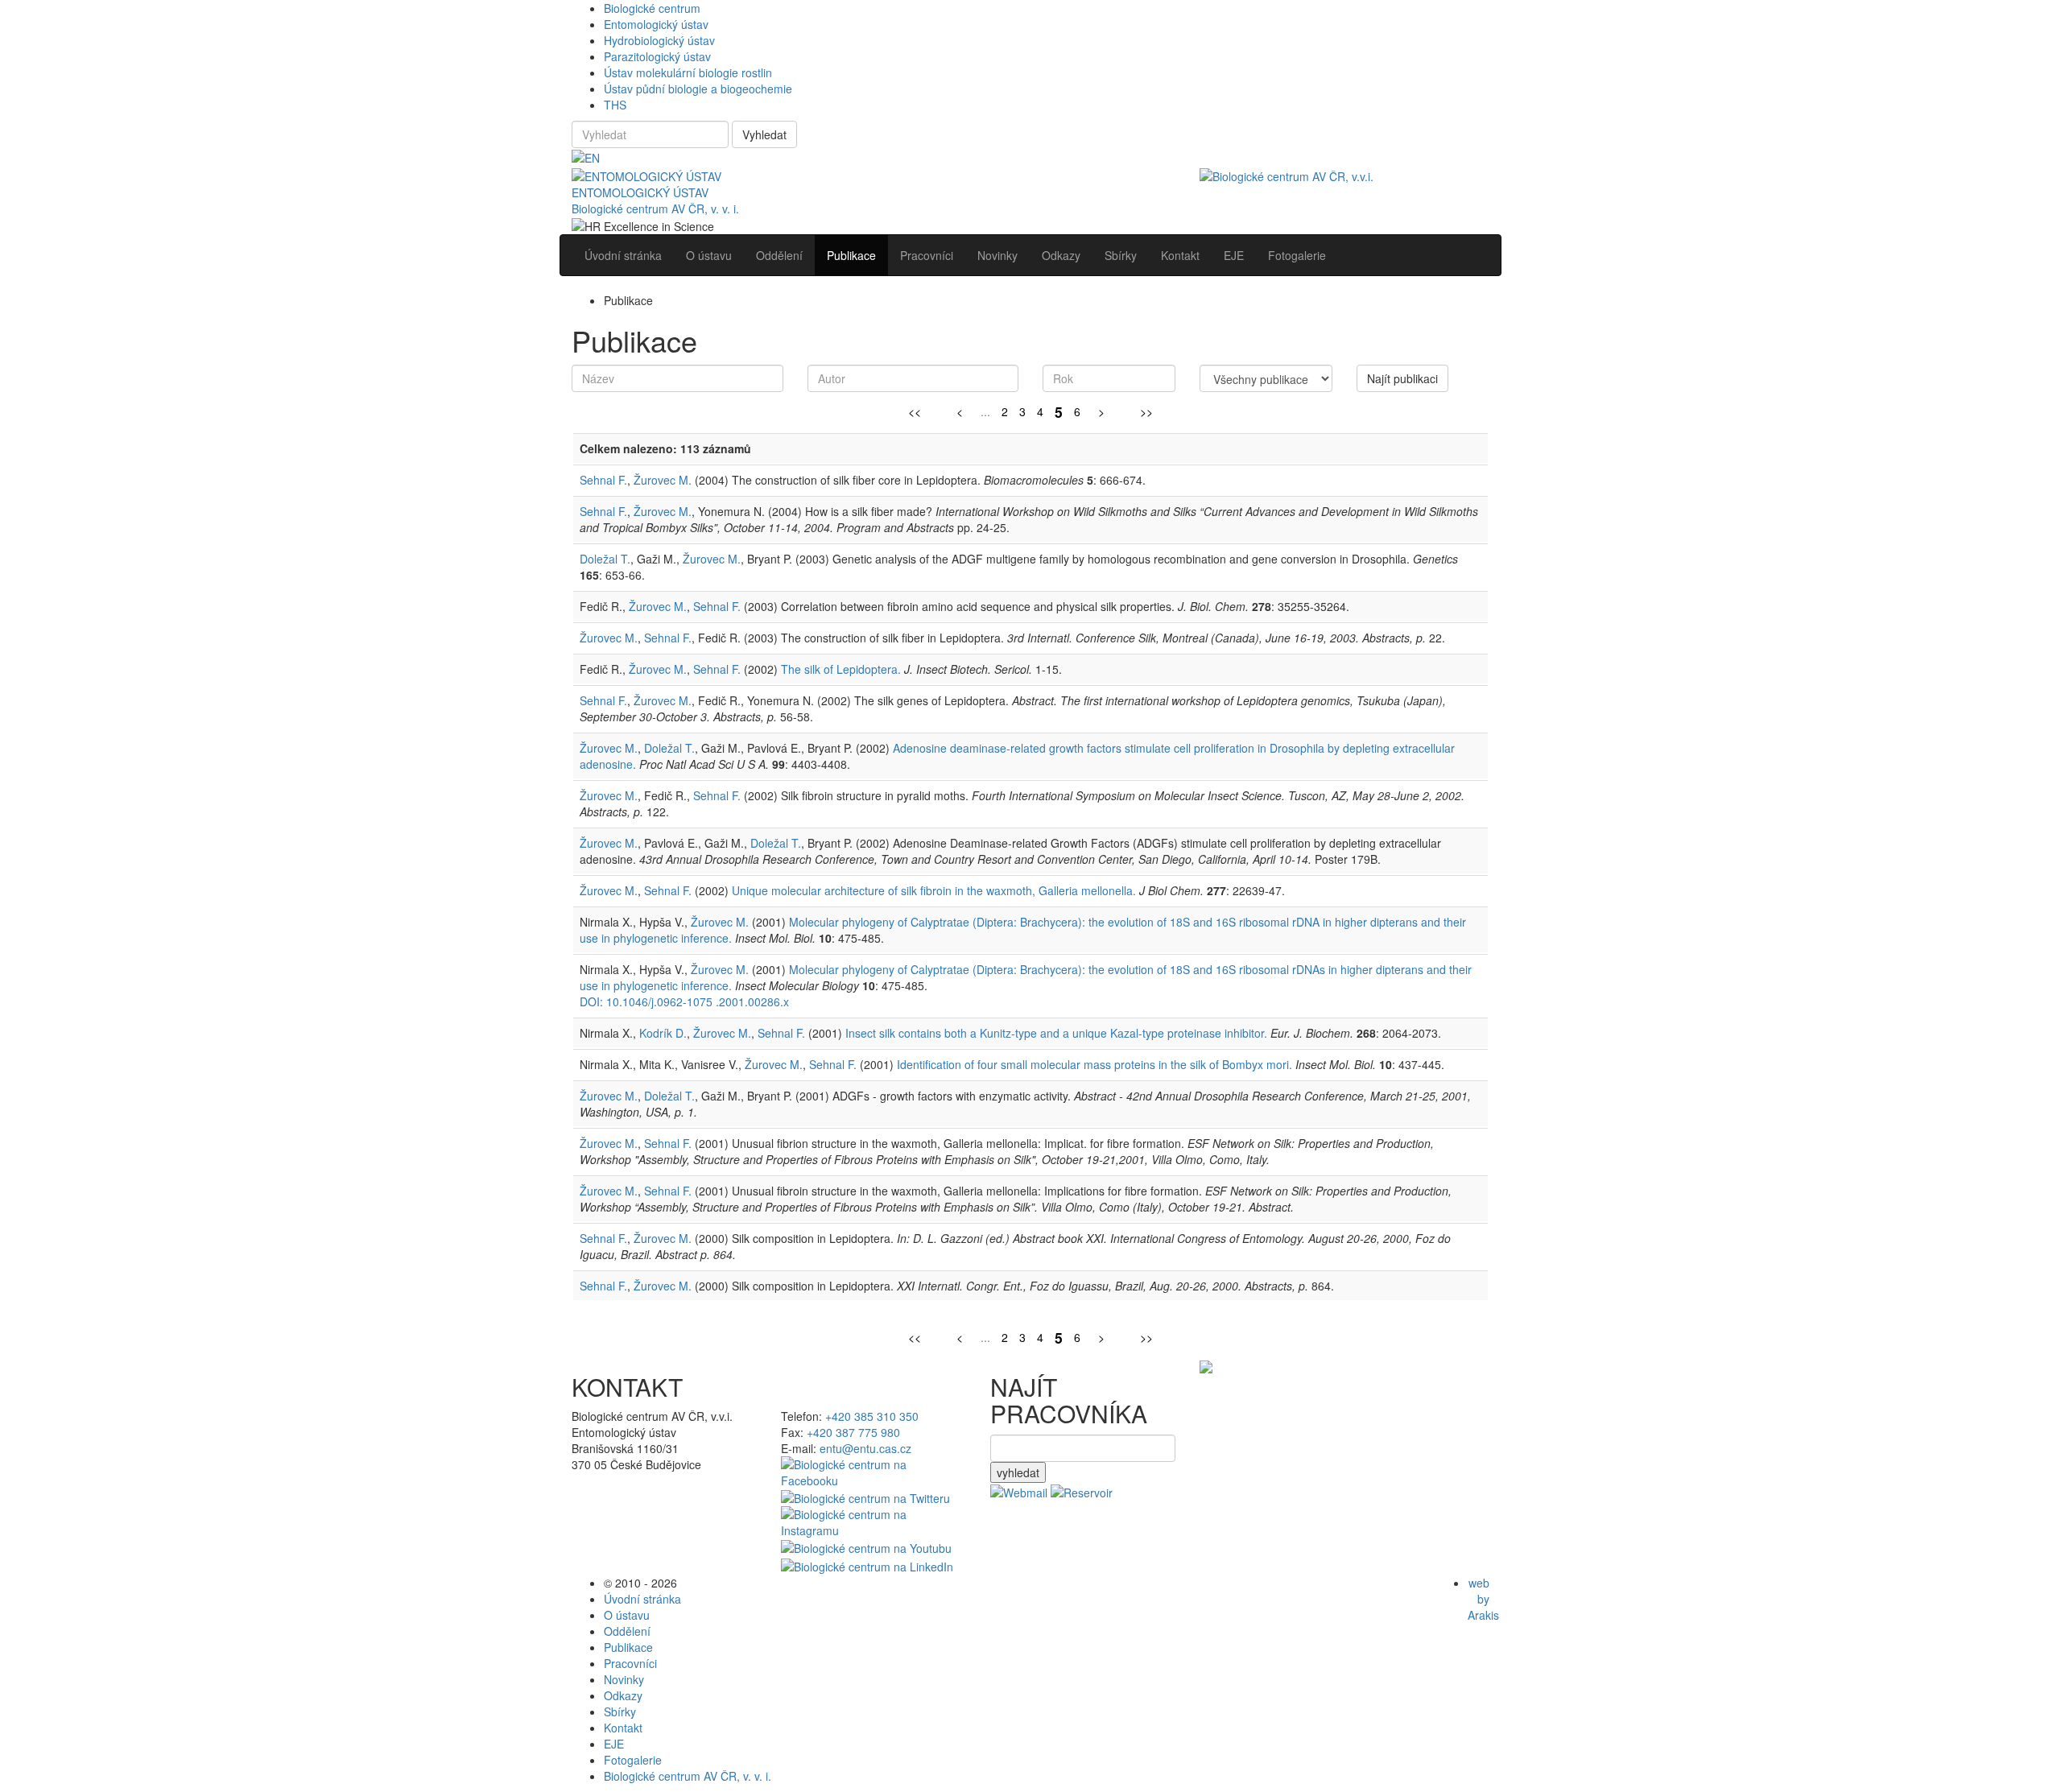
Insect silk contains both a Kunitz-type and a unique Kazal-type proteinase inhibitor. (1056, 1033)
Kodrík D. (663, 1033)
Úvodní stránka (642, 1599)
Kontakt (623, 1728)
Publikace (628, 1647)
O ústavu (627, 1615)
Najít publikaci (1402, 378)
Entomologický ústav (656, 24)
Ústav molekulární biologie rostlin (688, 72)
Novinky (624, 1679)
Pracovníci (630, 1663)
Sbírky (620, 1711)
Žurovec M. (663, 480)
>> (1146, 411)
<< (915, 411)
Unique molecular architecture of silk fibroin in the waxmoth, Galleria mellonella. (934, 890)
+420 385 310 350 (872, 1416)
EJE (614, 1744)
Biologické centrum (652, 8)
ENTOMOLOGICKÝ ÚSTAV (640, 192)
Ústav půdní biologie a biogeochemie (698, 89)
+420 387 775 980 (853, 1432)
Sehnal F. (603, 480)
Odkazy (623, 1695)
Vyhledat (764, 134)
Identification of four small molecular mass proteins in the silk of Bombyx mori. (1095, 1064)
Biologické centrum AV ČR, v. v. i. (655, 209)
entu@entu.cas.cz (865, 1448)
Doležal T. (605, 559)
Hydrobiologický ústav (659, 40)
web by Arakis (1483, 1599)
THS (615, 105)
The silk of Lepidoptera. (841, 669)
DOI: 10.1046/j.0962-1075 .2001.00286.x (684, 1001)
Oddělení (627, 1631)
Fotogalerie (633, 1760)
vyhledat (1018, 1472)
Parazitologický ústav (657, 56)
